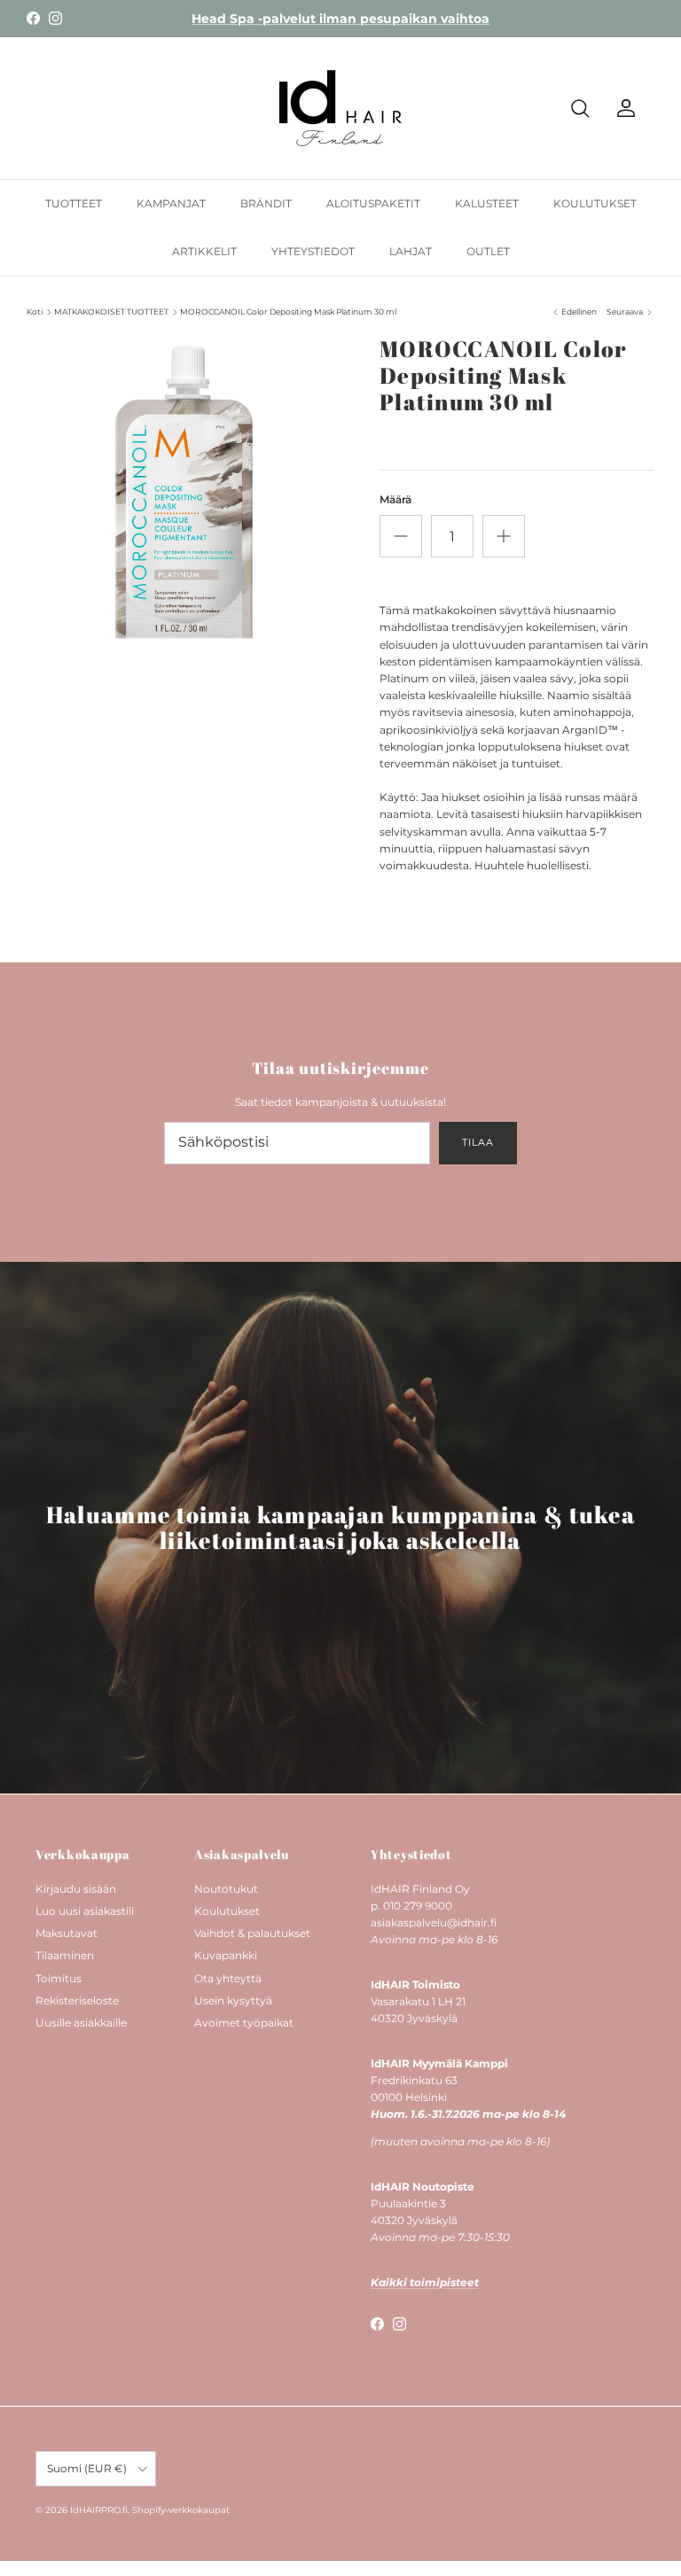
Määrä (395, 499)
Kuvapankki (226, 1955)
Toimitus (59, 1978)
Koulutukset (227, 1911)
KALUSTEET (487, 203)
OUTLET (488, 251)
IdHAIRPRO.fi (99, 2510)
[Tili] (622, 108)
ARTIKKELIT (204, 251)
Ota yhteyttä (228, 1978)
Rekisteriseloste (77, 2000)
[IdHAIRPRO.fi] (340, 108)
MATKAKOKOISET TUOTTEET (111, 311)
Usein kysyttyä (233, 2000)
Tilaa (477, 1142)
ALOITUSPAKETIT (373, 203)
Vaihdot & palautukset (252, 1933)
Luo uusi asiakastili (85, 1911)
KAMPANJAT (171, 203)
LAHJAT (411, 251)
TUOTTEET (74, 203)
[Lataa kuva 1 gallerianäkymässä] (184, 493)
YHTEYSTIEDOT (313, 251)
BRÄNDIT (266, 203)
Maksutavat (67, 1933)
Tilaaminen (65, 1955)
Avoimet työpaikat (244, 2023)
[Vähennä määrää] (401, 536)
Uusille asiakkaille (81, 2023)
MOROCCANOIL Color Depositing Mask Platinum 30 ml (288, 311)
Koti (35, 311)
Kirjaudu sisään (76, 1889)
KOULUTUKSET (595, 203)
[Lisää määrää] (504, 536)
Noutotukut (226, 1889)
